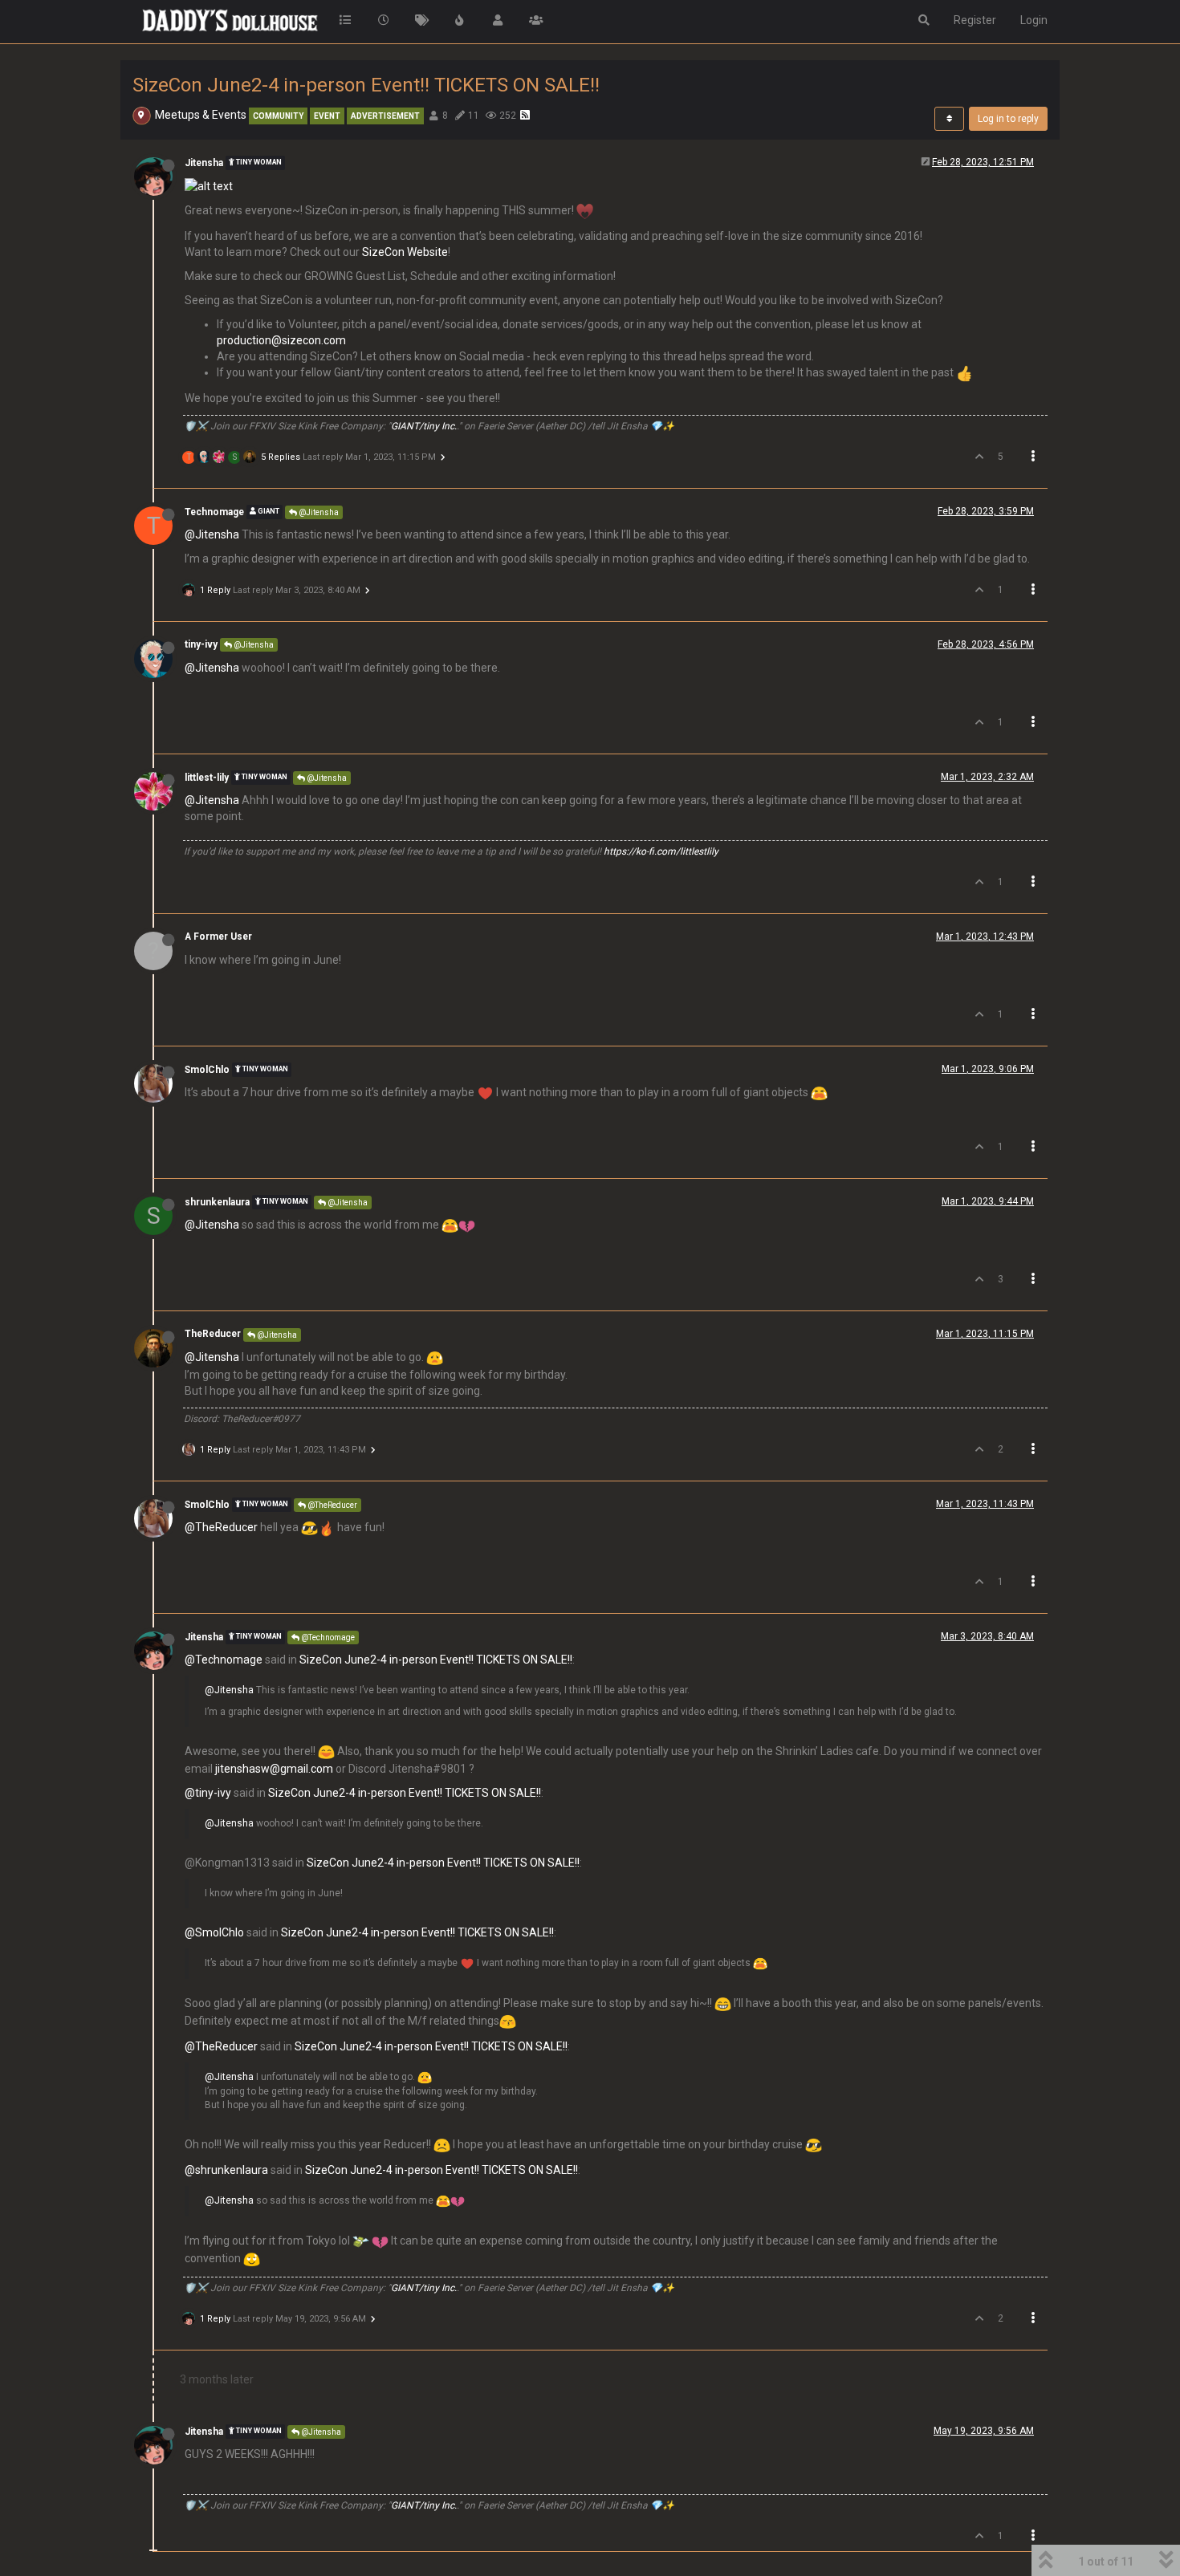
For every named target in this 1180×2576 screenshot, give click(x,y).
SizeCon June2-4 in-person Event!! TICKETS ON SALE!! (436, 1660)
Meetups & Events (201, 115)
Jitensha (204, 163)
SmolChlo (207, 1070)
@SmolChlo (214, 1932)
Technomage (214, 512)
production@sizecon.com (281, 340)
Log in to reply (1008, 119)
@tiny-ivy (208, 1793)
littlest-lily (207, 778)
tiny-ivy (201, 644)
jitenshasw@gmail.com (274, 1769)
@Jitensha (318, 512)
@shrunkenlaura (226, 2170)
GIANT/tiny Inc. (424, 426)
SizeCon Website (405, 252)
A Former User (218, 937)
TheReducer (213, 1334)
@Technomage (327, 1637)
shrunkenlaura (217, 1202)
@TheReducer (332, 1505)
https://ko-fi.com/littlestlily (661, 851)
